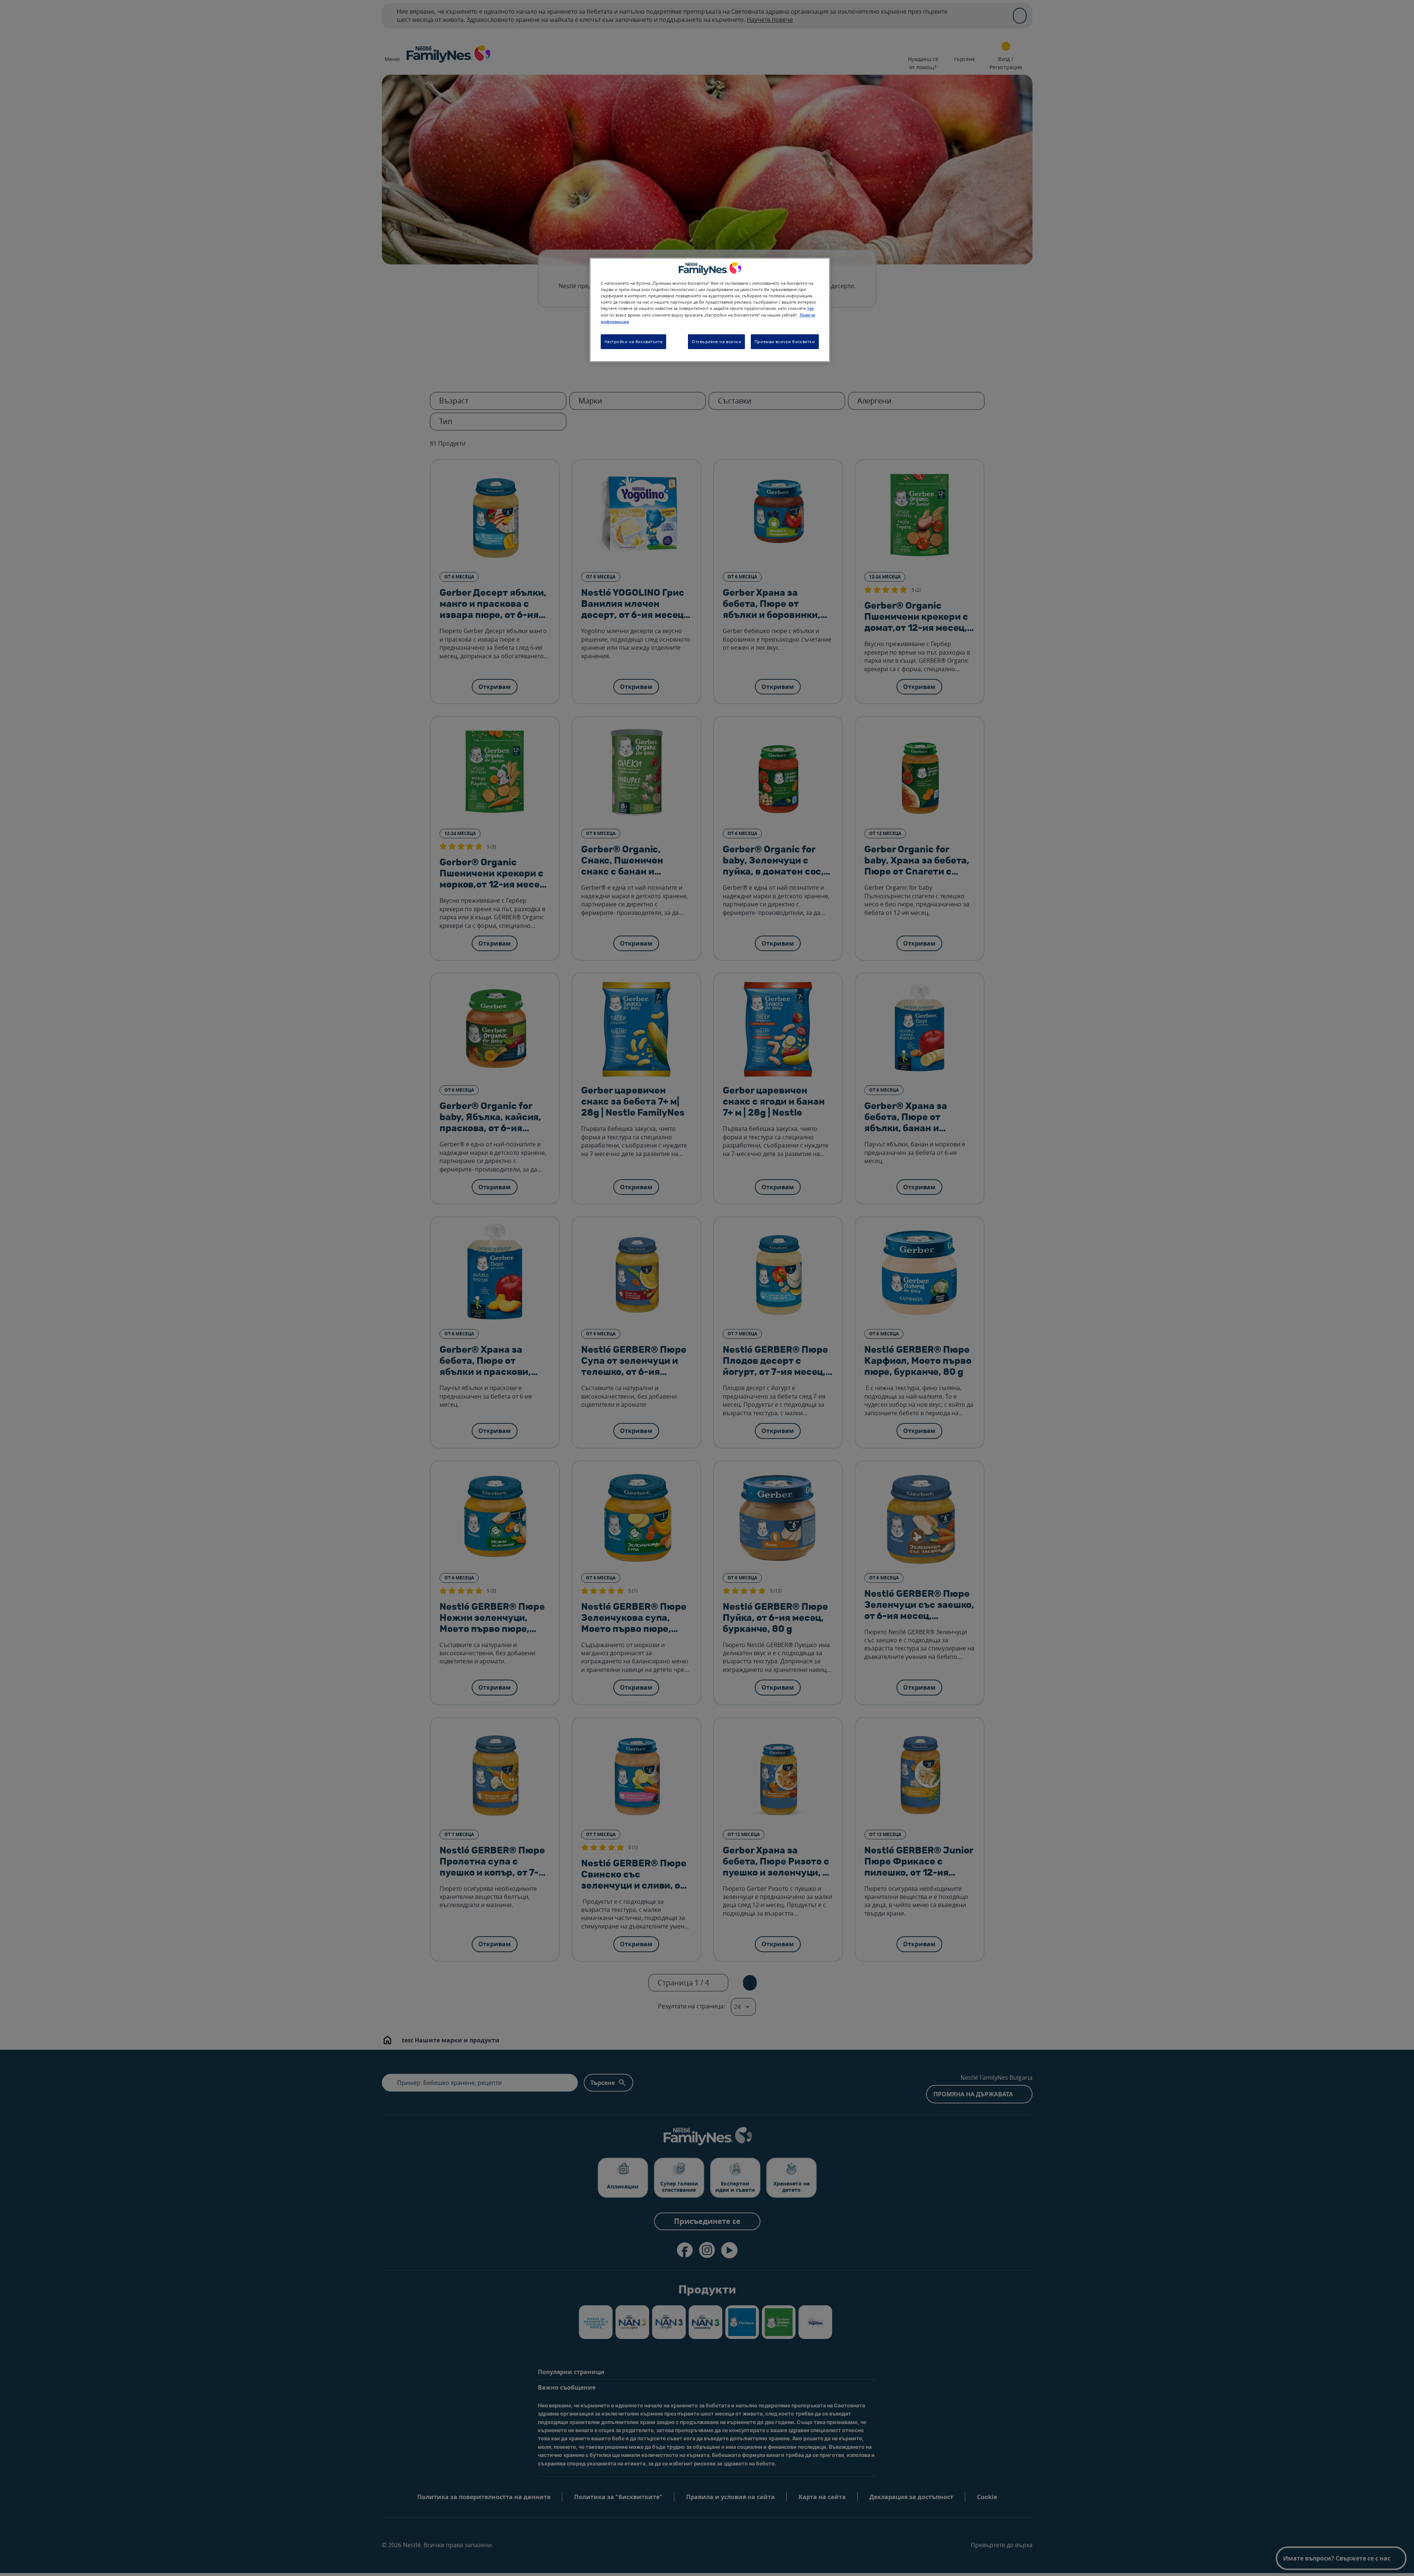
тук (811, 308)
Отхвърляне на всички (716, 342)
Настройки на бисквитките (634, 342)
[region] (710, 310)
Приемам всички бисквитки (785, 342)
